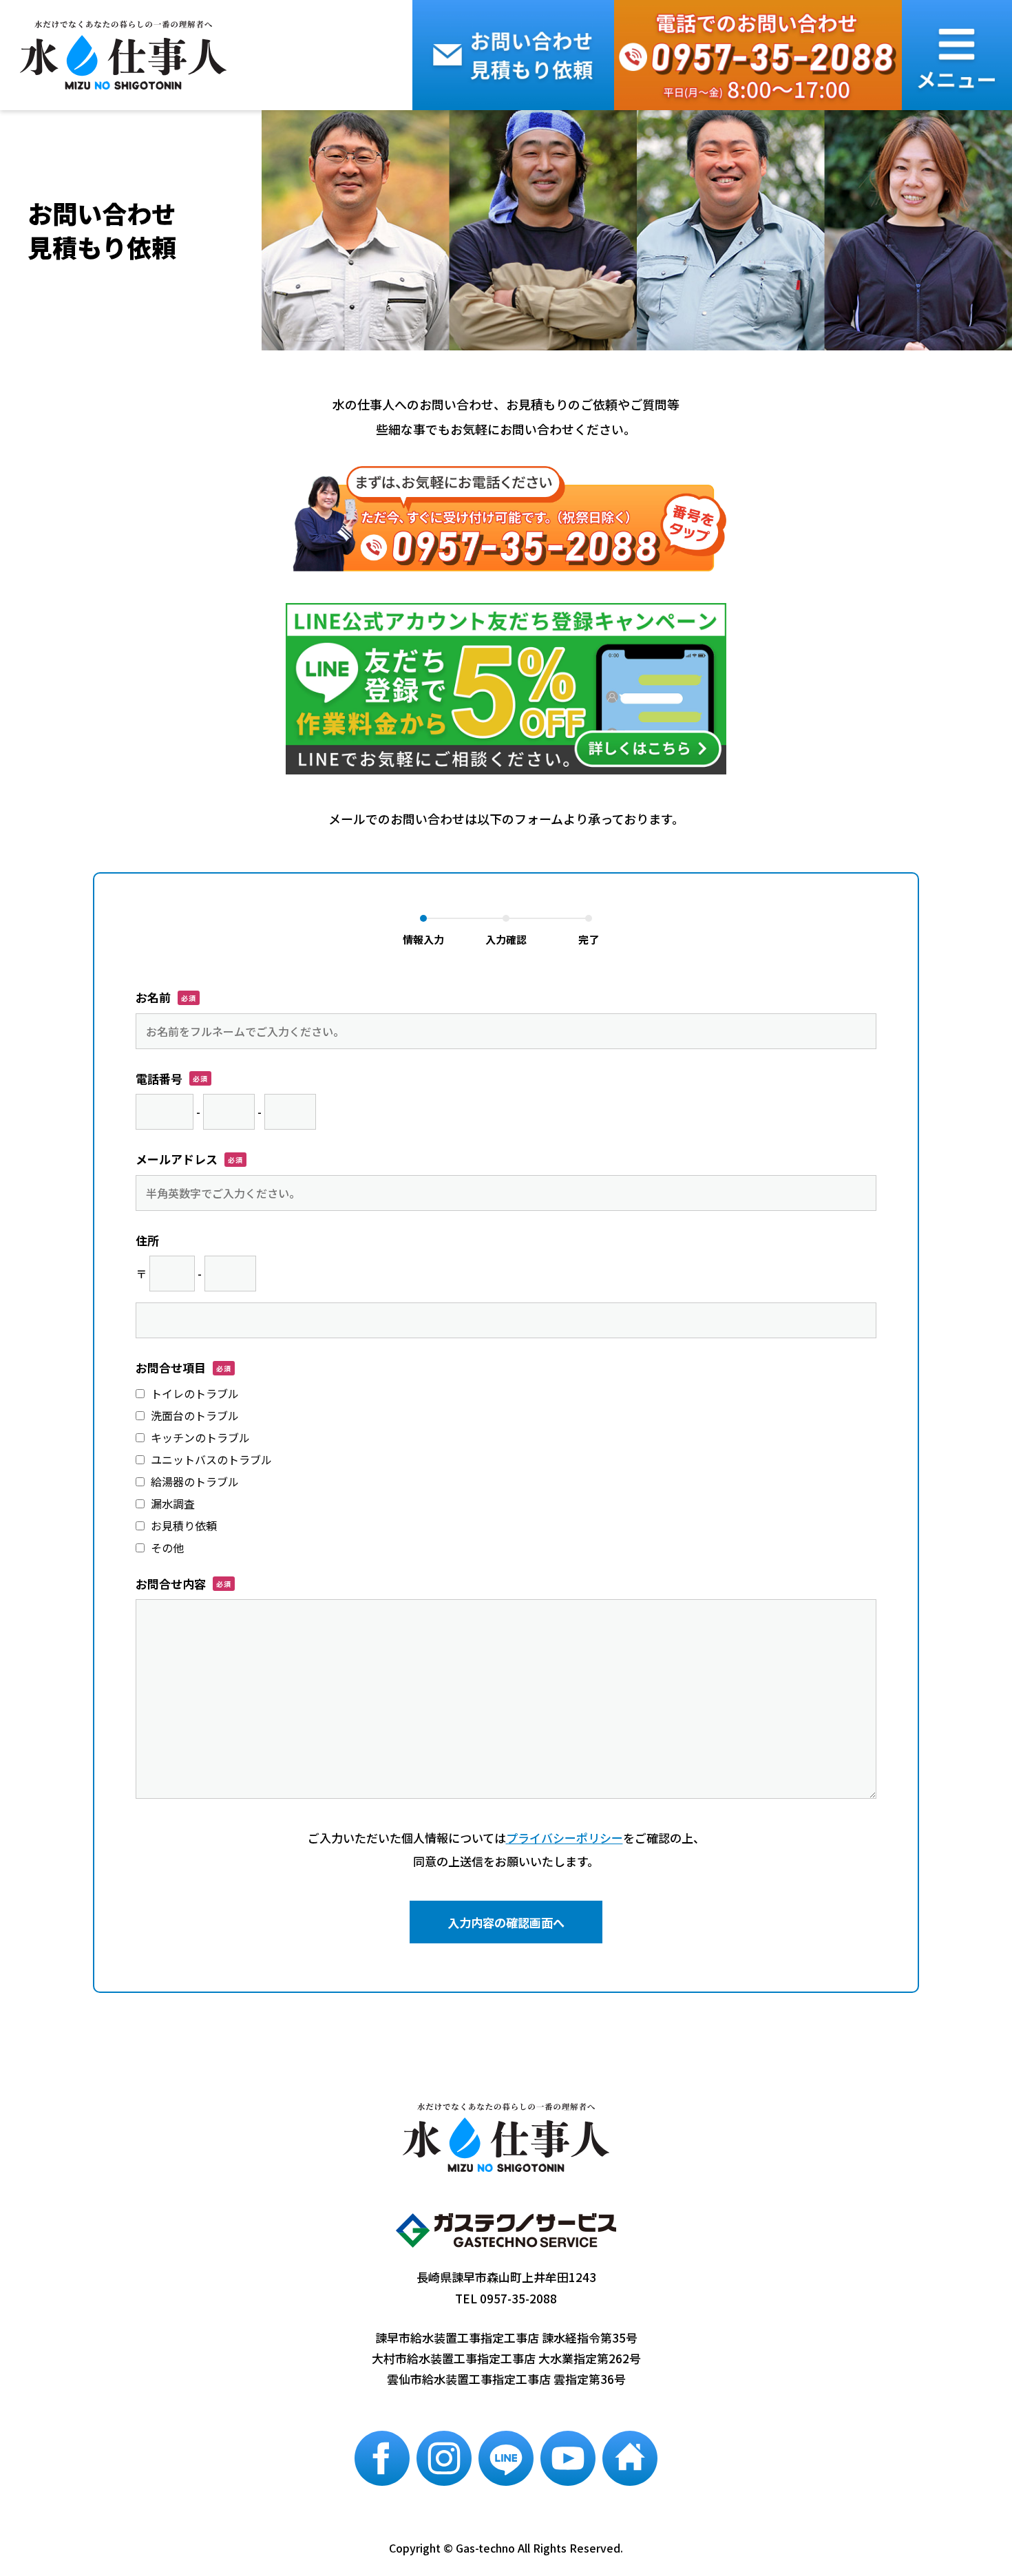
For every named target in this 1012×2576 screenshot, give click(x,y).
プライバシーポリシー (565, 1838)
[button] (957, 55)
